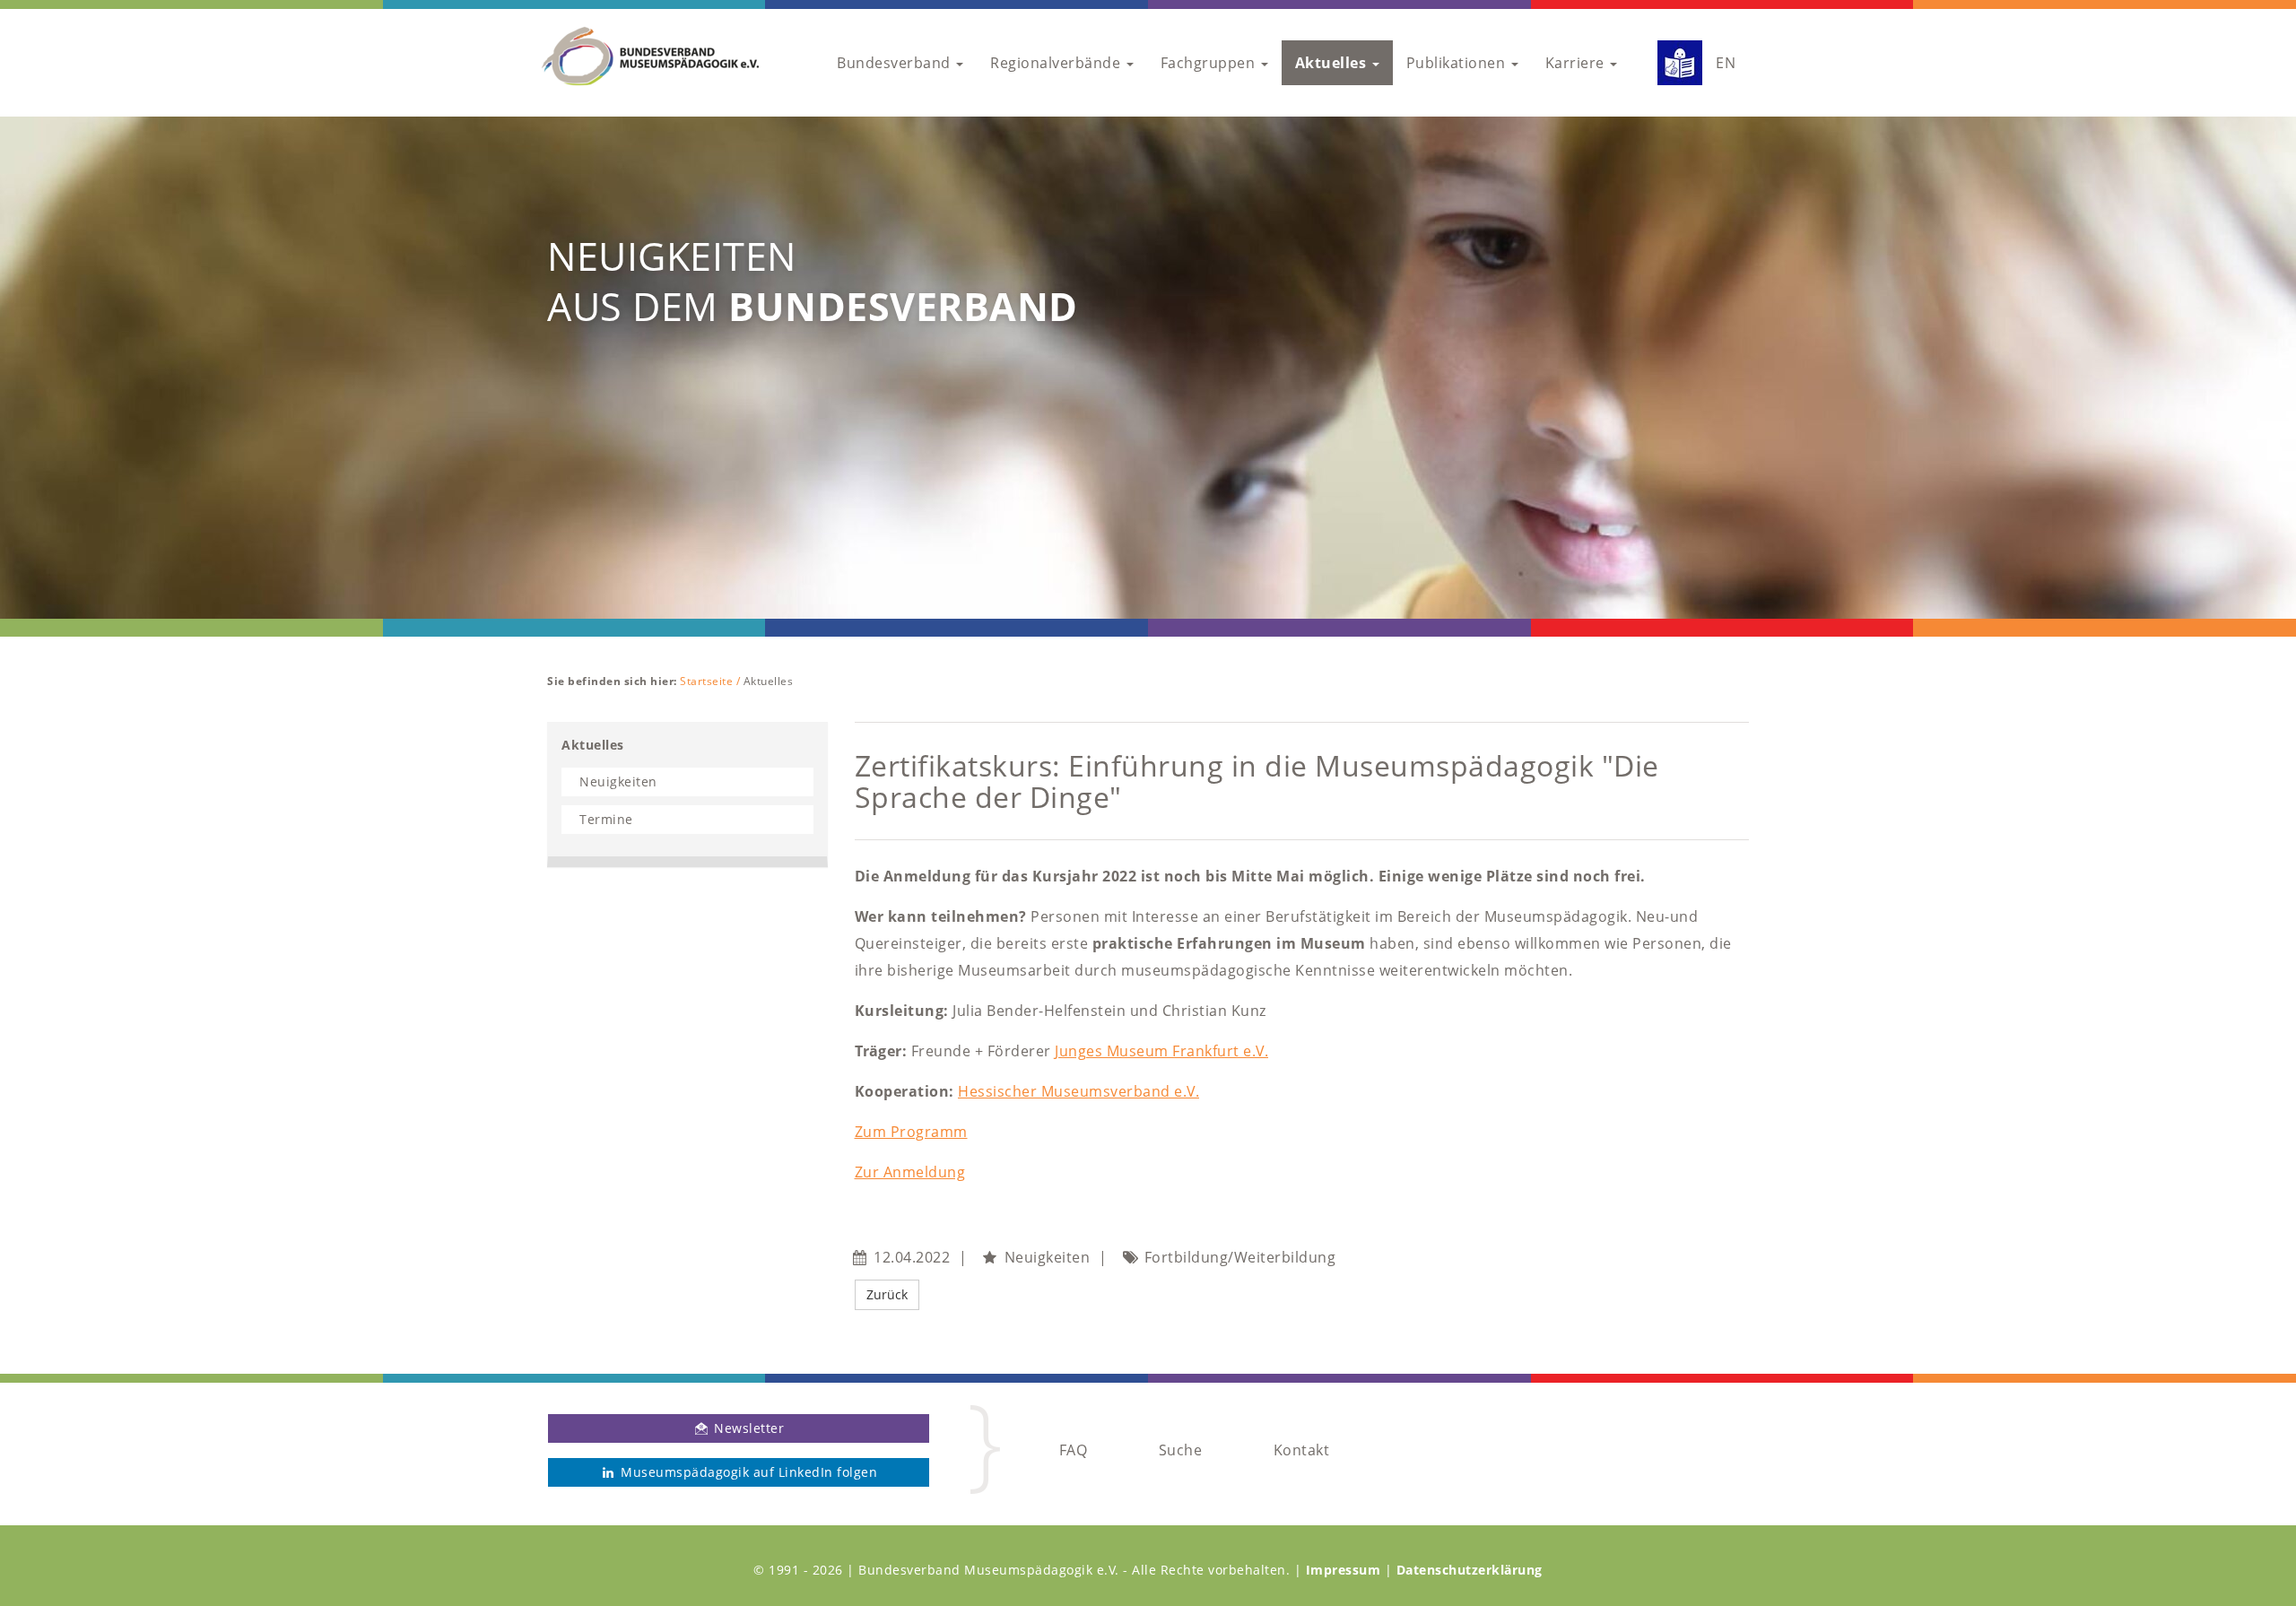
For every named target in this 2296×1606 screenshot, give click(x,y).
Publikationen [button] (1458, 63)
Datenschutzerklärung (1470, 1570)
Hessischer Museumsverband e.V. (1078, 1091)
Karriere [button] (1577, 63)
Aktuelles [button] (1333, 63)
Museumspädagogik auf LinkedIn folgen (748, 1472)
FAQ (1074, 1450)
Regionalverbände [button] (1057, 63)
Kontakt (1302, 1450)
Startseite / (712, 681)
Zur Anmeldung (910, 1172)
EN (1726, 63)
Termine (606, 820)
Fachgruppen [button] (1210, 63)
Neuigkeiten (618, 782)
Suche (1181, 1450)
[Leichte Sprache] (1673, 63)
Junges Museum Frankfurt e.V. (1161, 1051)
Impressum (1344, 1570)
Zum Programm (911, 1132)
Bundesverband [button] (896, 63)
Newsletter (748, 1428)
